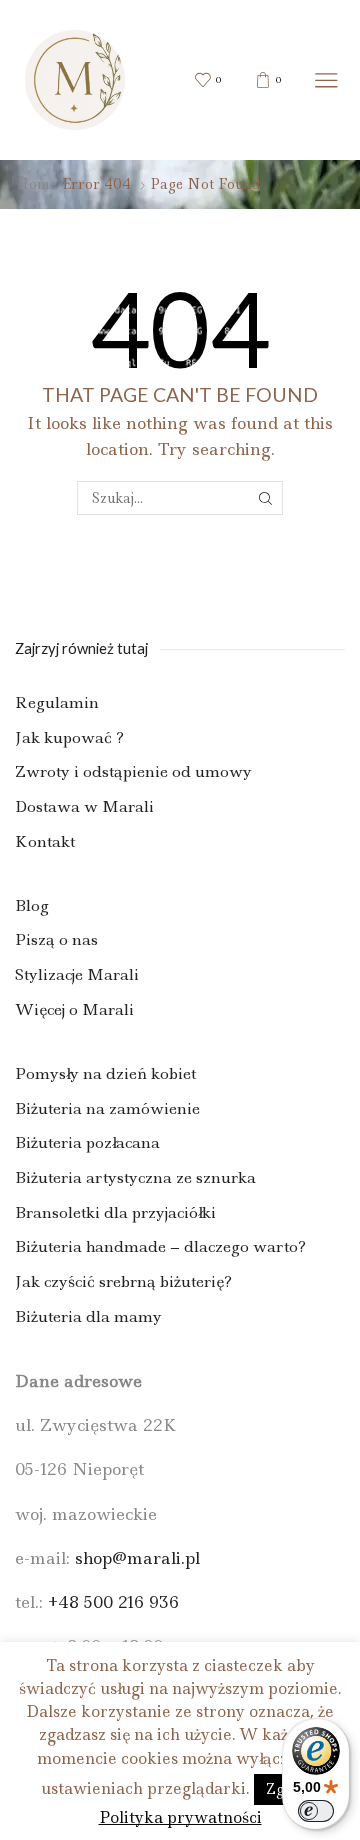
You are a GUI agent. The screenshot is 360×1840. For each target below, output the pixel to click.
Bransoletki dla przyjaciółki (115, 1212)
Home (36, 184)
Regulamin (57, 702)
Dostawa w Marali (84, 806)
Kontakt (45, 841)
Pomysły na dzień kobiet (105, 1073)
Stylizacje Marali (77, 974)
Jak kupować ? (69, 737)
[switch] (316, 1811)
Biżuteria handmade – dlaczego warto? (160, 1246)
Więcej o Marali (74, 1009)
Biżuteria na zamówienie (107, 1108)
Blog (32, 905)
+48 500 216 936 (113, 1602)
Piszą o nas (56, 939)
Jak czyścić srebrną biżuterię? (123, 1281)
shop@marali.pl (137, 1558)
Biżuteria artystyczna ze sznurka (135, 1177)
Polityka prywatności (180, 1817)
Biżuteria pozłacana (87, 1142)
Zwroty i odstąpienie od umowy (133, 771)
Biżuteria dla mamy (88, 1316)
